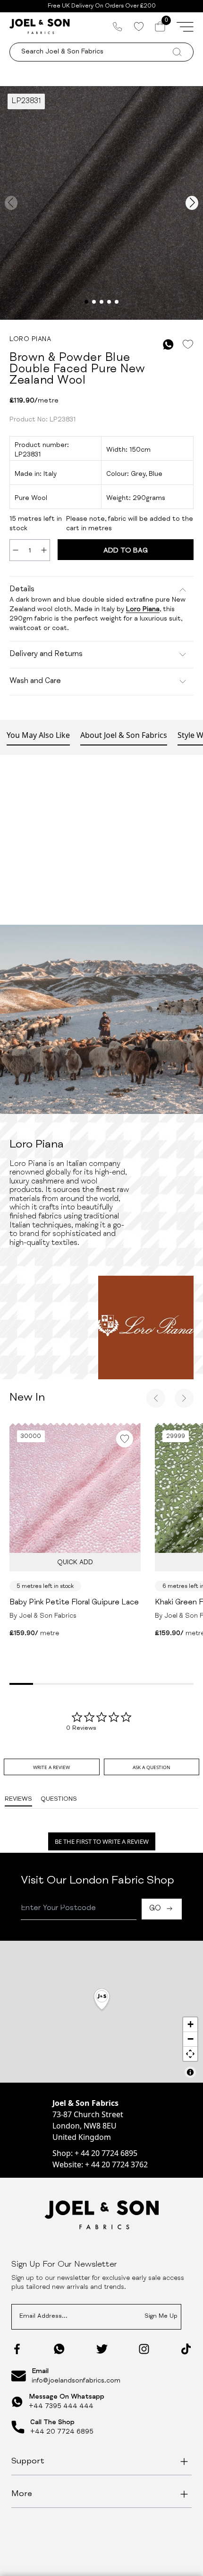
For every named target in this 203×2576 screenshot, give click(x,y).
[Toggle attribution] (190, 2072)
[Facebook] (17, 2349)
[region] (101, 2012)
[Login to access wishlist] (188, 345)
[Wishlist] (139, 26)
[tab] (51, 1767)
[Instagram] (144, 2349)
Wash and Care (35, 682)
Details (22, 590)
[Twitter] (102, 2349)
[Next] (184, 1398)
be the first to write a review (102, 1841)
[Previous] (156, 1398)
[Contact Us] (118, 26)
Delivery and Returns (46, 655)
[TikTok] (186, 2349)
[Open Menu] (185, 26)
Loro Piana (143, 610)
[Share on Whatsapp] (168, 345)
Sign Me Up (161, 2317)
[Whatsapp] (59, 2349)
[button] (102, 2000)
